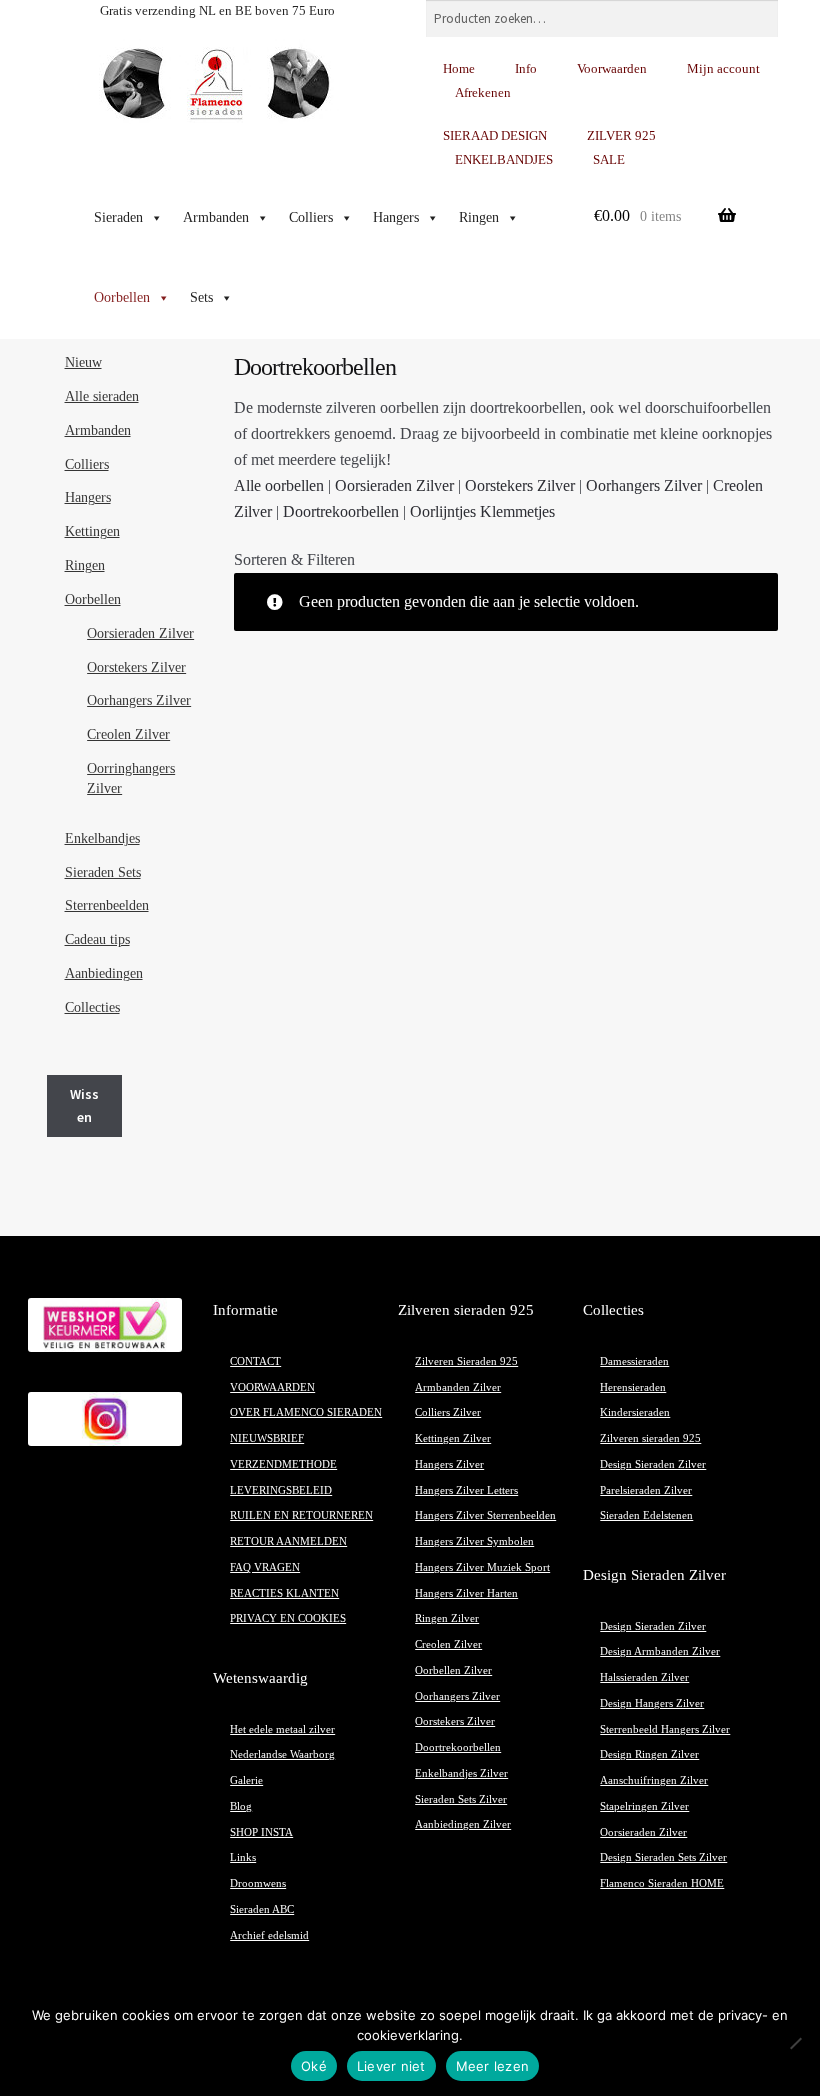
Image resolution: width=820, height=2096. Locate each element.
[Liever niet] (795, 2043)
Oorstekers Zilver (520, 485)
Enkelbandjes (102, 838)
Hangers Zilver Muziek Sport (482, 1567)
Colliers (311, 217)
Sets (201, 297)
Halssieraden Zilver (644, 1677)
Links (243, 1857)
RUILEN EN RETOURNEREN (301, 1515)
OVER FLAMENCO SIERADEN (306, 1412)
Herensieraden (633, 1387)
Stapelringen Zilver (644, 1806)
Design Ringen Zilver (649, 1754)
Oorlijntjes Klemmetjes (482, 511)
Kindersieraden (635, 1412)
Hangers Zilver (449, 1464)
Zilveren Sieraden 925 (466, 1361)
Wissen (84, 1105)
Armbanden (216, 217)
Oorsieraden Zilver (394, 485)
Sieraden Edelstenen (646, 1515)
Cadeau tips (97, 939)
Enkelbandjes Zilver (461, 1773)
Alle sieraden (102, 396)
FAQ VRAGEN (265, 1567)
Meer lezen (493, 2066)
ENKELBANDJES (504, 159)
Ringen (479, 217)
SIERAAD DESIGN (495, 135)
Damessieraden (634, 1361)
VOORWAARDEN (272, 1387)
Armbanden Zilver (458, 1387)
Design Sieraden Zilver (653, 1464)
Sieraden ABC (262, 1909)
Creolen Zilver (128, 734)
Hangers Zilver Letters (466, 1490)
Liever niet (391, 2066)
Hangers (396, 217)
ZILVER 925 (621, 135)
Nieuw (83, 362)
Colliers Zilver (448, 1412)
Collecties (92, 1007)
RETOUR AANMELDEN (288, 1541)
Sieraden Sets (103, 872)
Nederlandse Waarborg (282, 1754)
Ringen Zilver (447, 1618)
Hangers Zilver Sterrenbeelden (485, 1515)
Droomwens (258, 1883)
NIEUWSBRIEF (267, 1438)
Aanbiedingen (104, 973)
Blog (241, 1806)
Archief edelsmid (269, 1935)
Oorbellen (122, 297)
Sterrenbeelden (107, 905)
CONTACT (255, 1361)
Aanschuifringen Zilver (654, 1780)
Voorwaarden (612, 68)
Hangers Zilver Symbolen (474, 1541)
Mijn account (723, 68)
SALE (609, 159)
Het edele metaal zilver (282, 1729)
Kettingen (92, 531)
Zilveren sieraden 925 (650, 1438)
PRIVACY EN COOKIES (288, 1618)
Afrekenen (483, 92)
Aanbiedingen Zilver (463, 1824)
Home (459, 68)
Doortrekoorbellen (341, 511)
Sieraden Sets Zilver (461, 1799)
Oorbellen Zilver (453, 1670)
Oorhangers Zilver (644, 485)
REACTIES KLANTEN (284, 1593)
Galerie (246, 1780)
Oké (314, 2066)
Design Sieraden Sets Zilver (663, 1857)
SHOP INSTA (261, 1832)
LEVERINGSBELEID (281, 1490)
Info (526, 68)
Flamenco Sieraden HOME (662, 1883)
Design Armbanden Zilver (660, 1651)
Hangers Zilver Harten (466, 1593)
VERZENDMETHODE (283, 1464)
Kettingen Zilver (453, 1438)
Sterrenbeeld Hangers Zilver (665, 1729)
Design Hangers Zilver (652, 1703)
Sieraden (118, 217)
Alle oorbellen (279, 485)
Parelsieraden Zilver (646, 1490)
